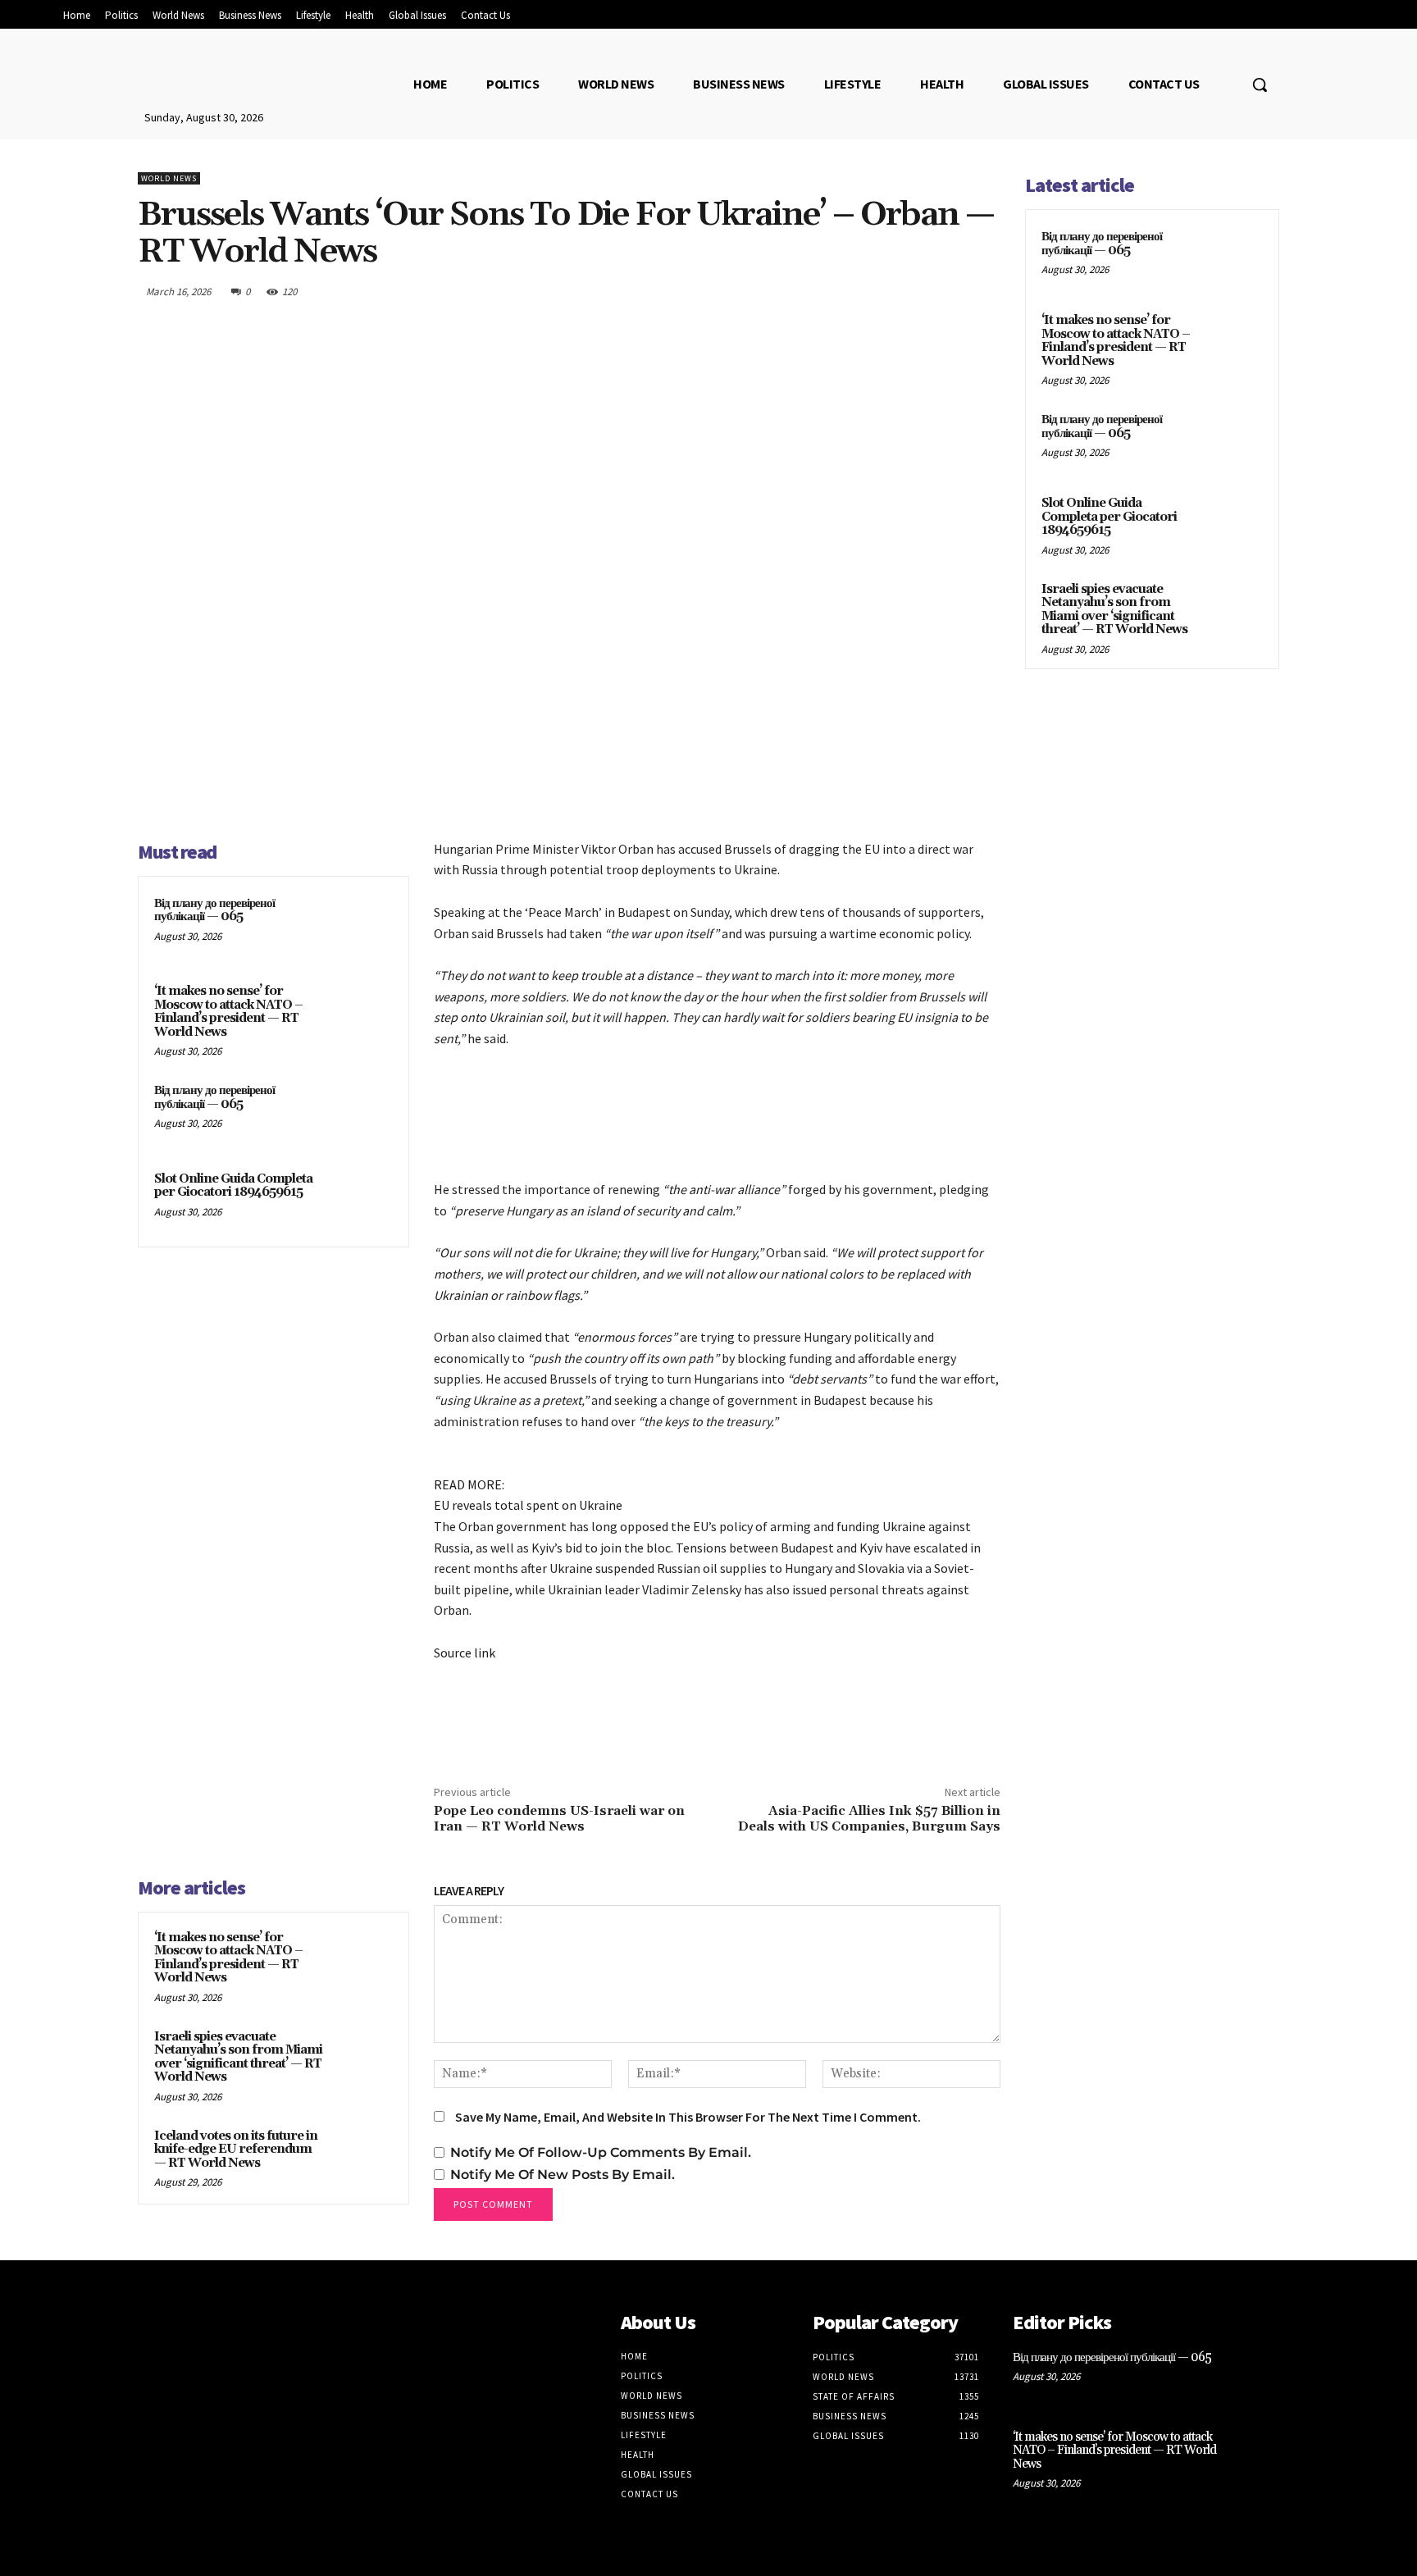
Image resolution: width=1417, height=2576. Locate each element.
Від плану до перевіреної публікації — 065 (214, 910)
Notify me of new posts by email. (563, 2175)
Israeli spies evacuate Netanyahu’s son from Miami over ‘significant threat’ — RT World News (238, 2057)
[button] (1260, 84)
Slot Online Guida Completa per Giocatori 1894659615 (233, 1186)
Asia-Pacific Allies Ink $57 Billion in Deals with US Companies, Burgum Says (869, 1819)
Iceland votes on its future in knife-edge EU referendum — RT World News (236, 2150)
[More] (983, 291)
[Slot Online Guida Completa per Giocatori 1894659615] (362, 1201)
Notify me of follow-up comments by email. (601, 2152)
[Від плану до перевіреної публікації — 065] (362, 925)
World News (169, 178)
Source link (465, 1653)
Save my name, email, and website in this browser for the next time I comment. (688, 2117)
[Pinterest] (907, 291)
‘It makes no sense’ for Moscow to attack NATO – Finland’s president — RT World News (228, 1012)
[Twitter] (869, 291)
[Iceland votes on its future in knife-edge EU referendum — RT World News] (362, 2158)
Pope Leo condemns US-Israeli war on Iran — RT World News (559, 1819)
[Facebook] (832, 291)
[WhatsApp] (945, 291)
